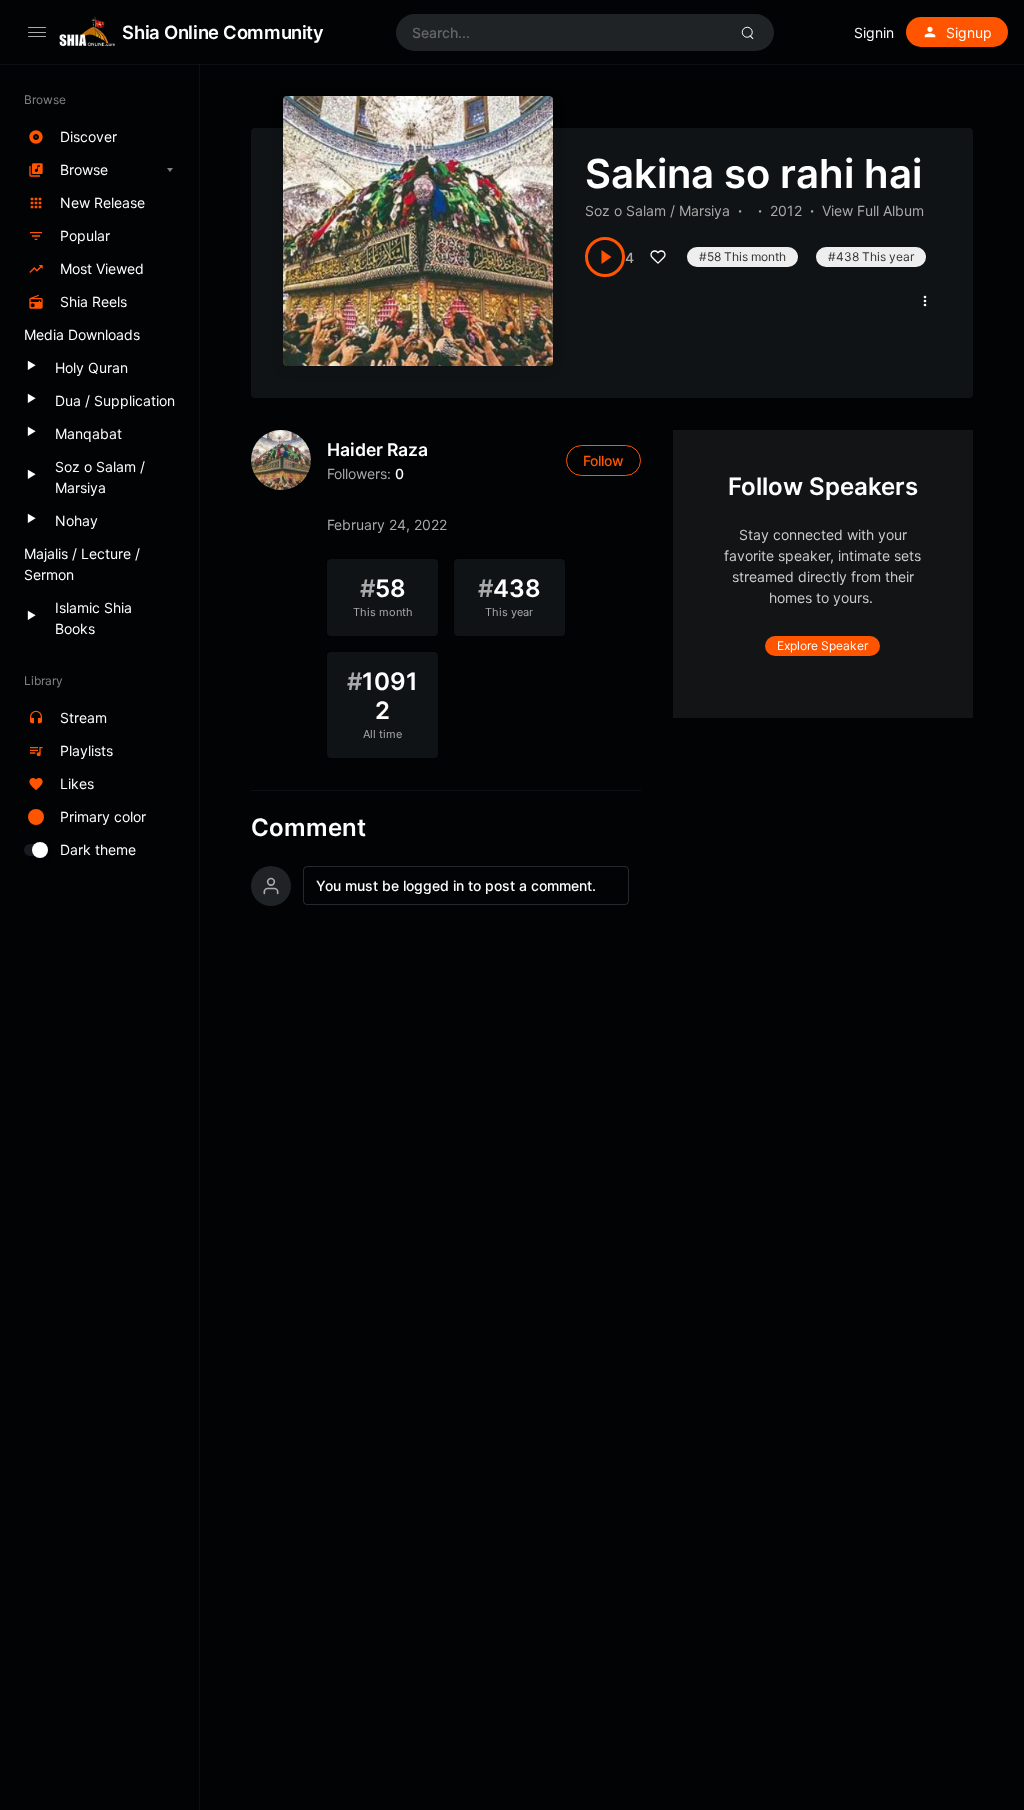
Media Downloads (82, 334)
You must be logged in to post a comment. (456, 885)
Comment (308, 828)
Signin (874, 32)
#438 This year (871, 256)
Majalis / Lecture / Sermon (82, 564)
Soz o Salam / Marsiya (657, 210)
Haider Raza (377, 449)
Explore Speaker (822, 645)
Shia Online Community (222, 32)
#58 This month (742, 256)
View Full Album (873, 210)
